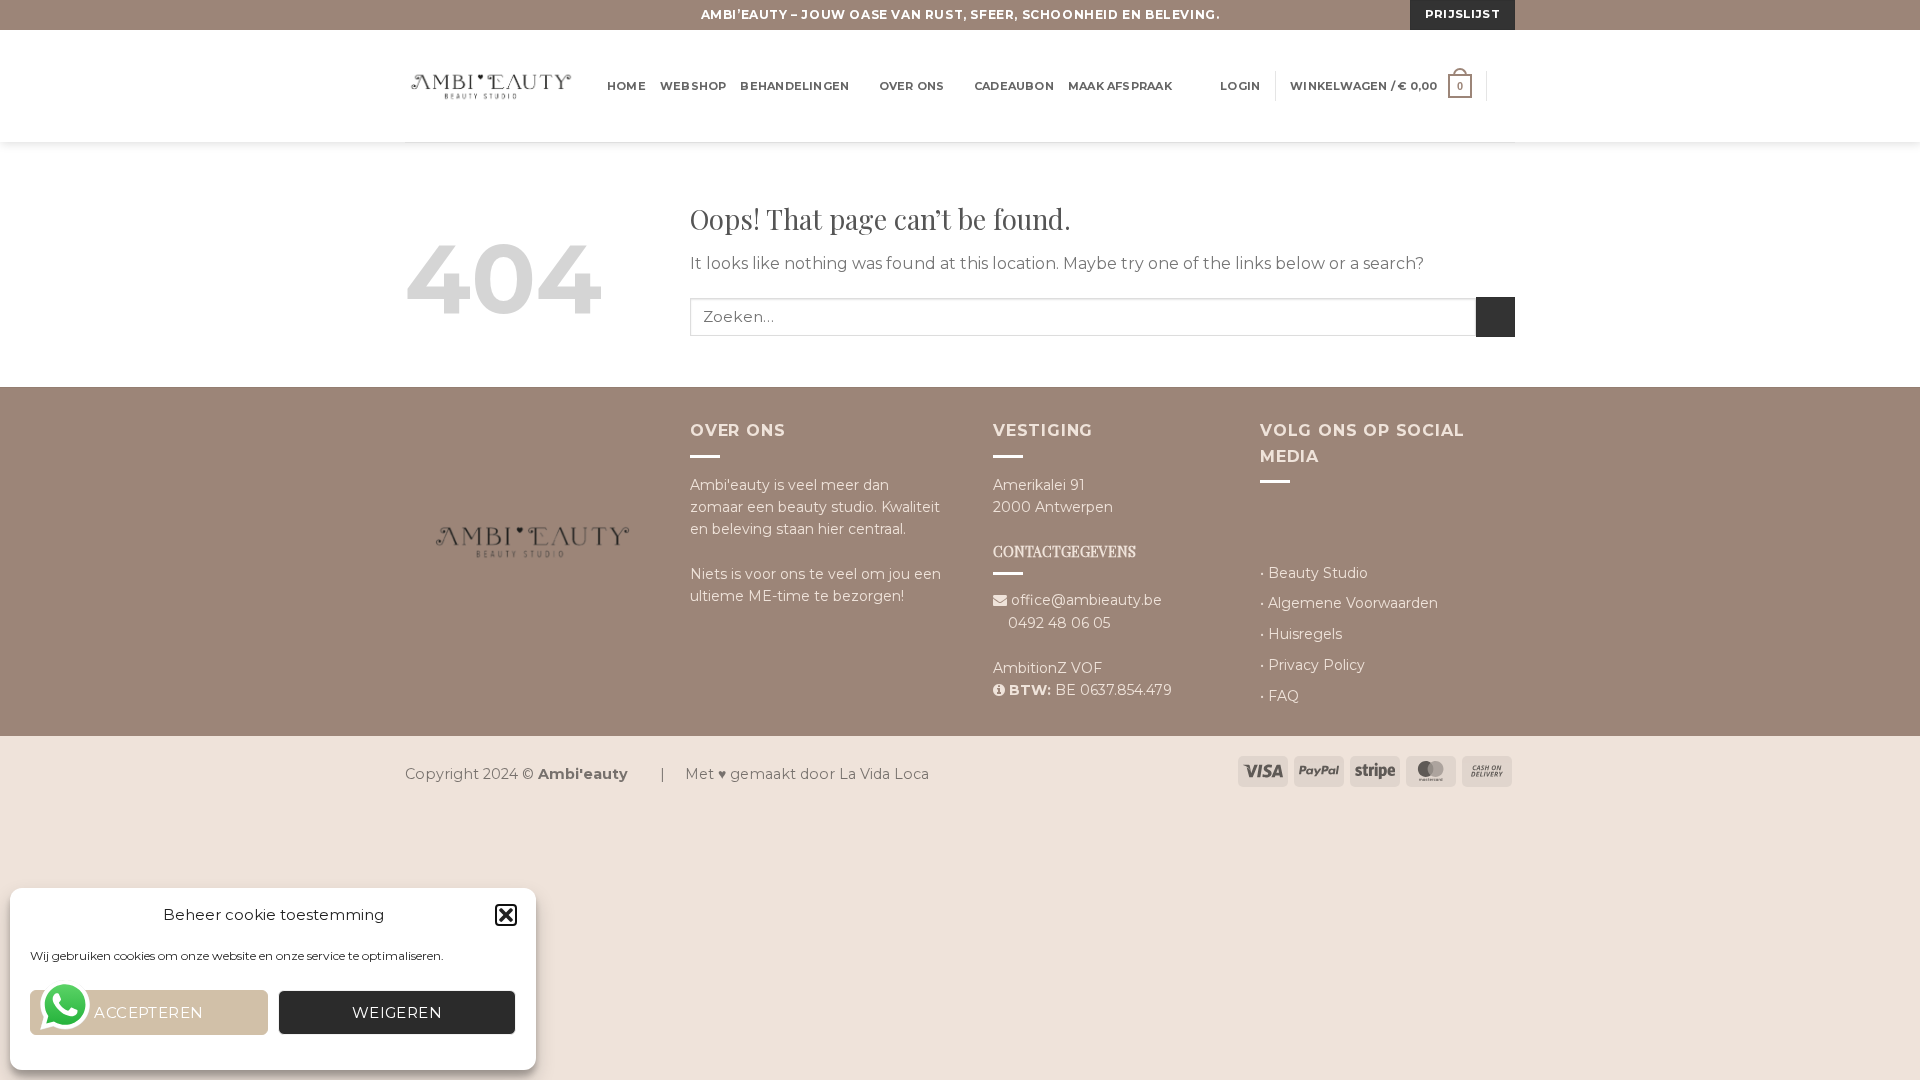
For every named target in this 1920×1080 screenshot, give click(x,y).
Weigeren (397, 1012)
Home (626, 86)
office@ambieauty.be (1086, 600)
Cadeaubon (1014, 86)
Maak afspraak (1120, 86)
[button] (506, 915)
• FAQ (1279, 696)
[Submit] (1495, 316)
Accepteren (149, 1012)
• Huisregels (1301, 634)
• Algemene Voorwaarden (1349, 603)
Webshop (693, 86)
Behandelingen (794, 86)
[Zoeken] (1508, 86)
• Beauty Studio (1314, 573)
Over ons (912, 86)
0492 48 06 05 (1059, 623)
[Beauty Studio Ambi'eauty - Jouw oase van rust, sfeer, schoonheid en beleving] (491, 86)
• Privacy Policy (1312, 665)
